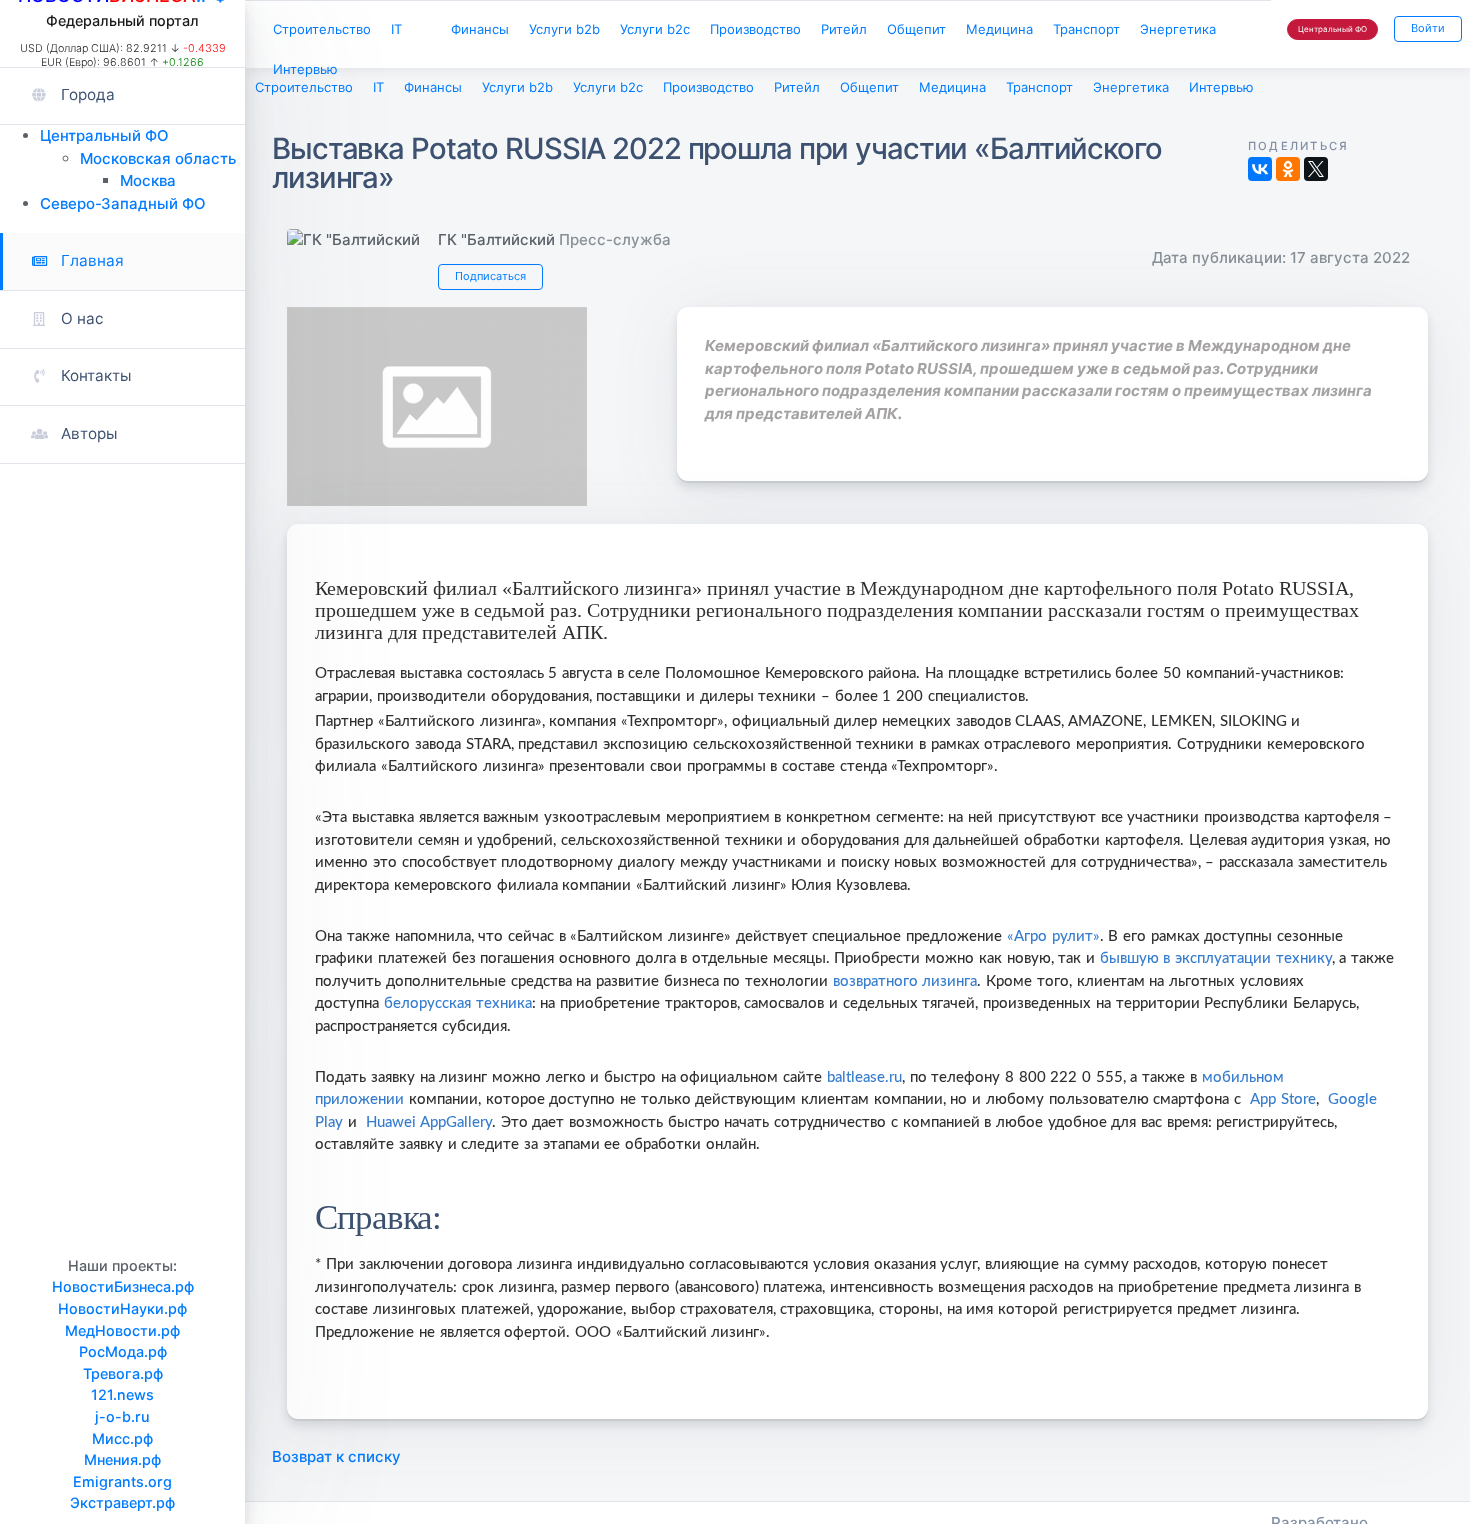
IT (415, 31)
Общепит (1003, 31)
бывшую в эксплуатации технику (1216, 968)
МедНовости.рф (122, 1330)
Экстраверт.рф (122, 1502)
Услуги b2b (605, 31)
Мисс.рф (122, 1438)
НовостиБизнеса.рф (123, 1286)
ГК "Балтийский (496, 243)
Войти (1424, 31)
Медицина (1096, 31)
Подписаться (496, 282)
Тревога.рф (123, 1373)
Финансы (509, 31)
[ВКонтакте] (1260, 173)
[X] (1316, 173)
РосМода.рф (123, 1351)
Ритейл (921, 31)
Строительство (330, 31)
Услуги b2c (706, 31)
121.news (122, 1394)
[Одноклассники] (1288, 173)
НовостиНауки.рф (122, 1308)
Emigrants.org (122, 1481)
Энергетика (416, 76)
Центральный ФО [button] (1321, 32)
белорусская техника (458, 1013)
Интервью (517, 76)
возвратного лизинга (905, 991)
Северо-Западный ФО (123, 203)
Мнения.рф (122, 1459)
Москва (148, 180)
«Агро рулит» (1053, 946)
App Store (1283, 1109)
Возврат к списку (336, 1466)
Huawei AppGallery (429, 1132)
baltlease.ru (864, 1087)
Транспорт (312, 76)
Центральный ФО (104, 135)
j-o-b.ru (122, 1416)
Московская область (158, 158)
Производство (821, 31)
